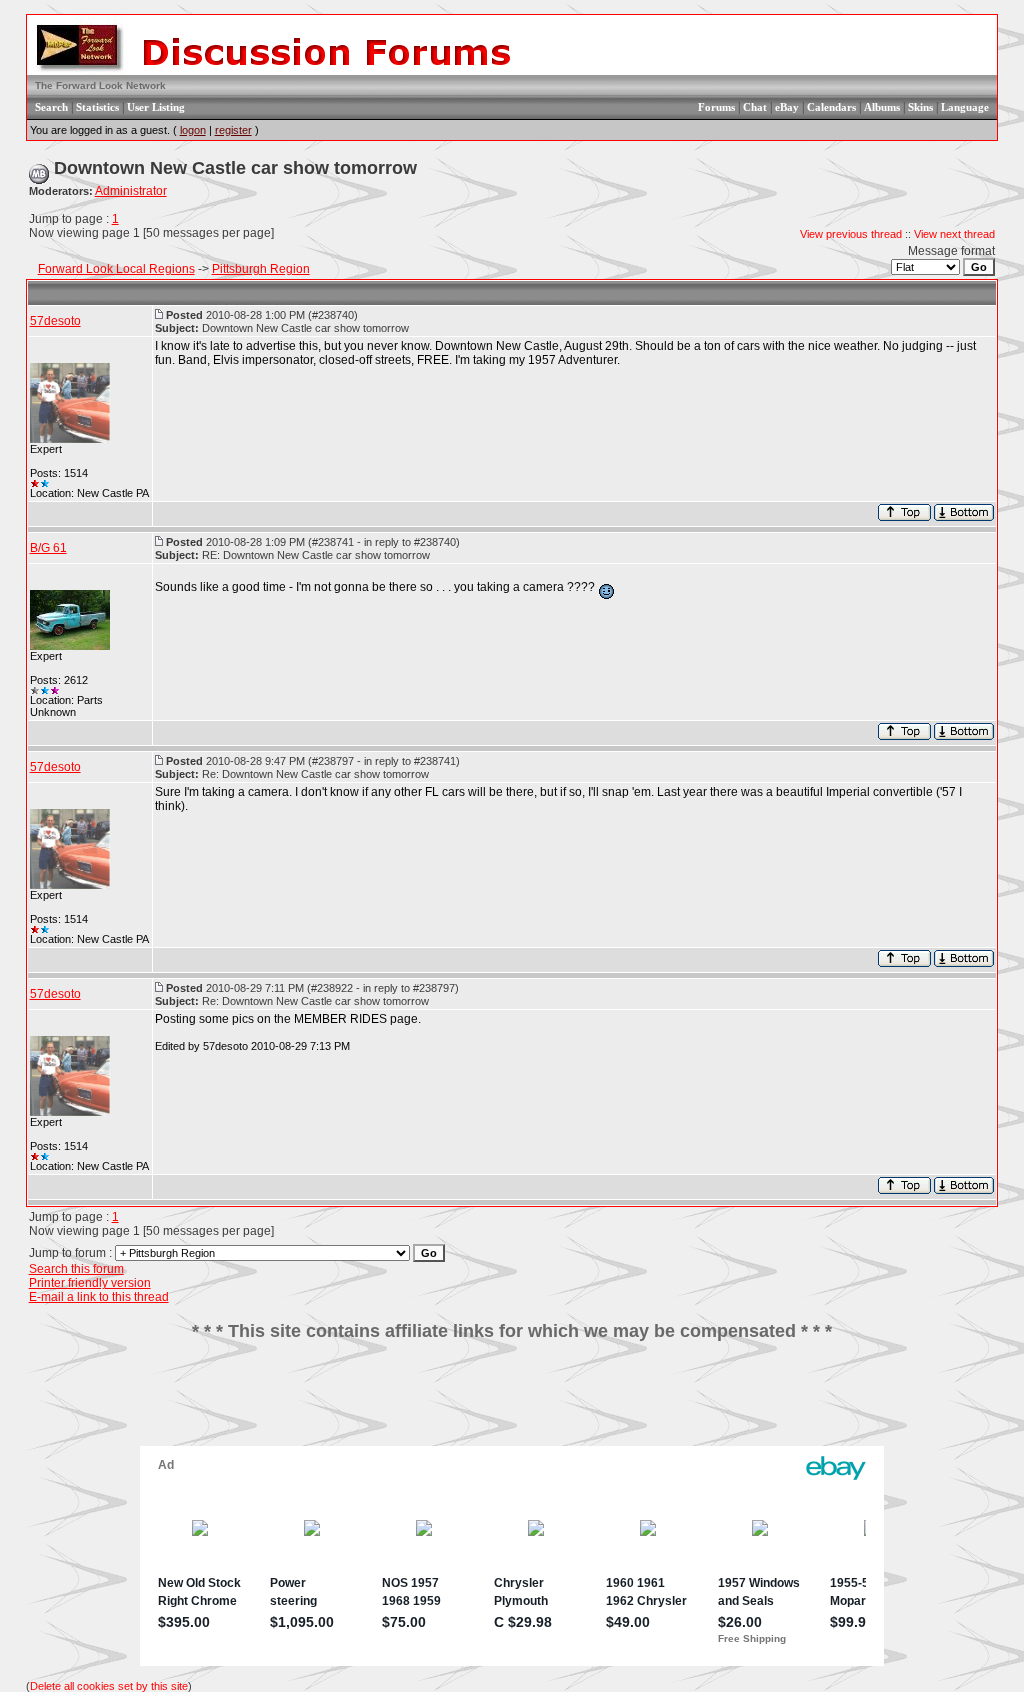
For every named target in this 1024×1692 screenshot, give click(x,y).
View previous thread (851, 234)
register (233, 130)
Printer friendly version (90, 1283)
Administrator (131, 191)
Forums (716, 107)
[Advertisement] (512, 1401)
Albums (882, 107)
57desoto (55, 321)
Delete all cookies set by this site (109, 1686)
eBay (787, 107)
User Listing (156, 107)
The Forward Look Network (100, 85)
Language (965, 107)
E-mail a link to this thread (99, 1297)
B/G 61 (48, 548)
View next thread (954, 234)
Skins (920, 107)
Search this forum (76, 1269)
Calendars (831, 107)
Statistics (97, 107)
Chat (755, 107)
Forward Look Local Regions (116, 269)
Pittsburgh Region (261, 269)
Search (51, 107)
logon (193, 130)
